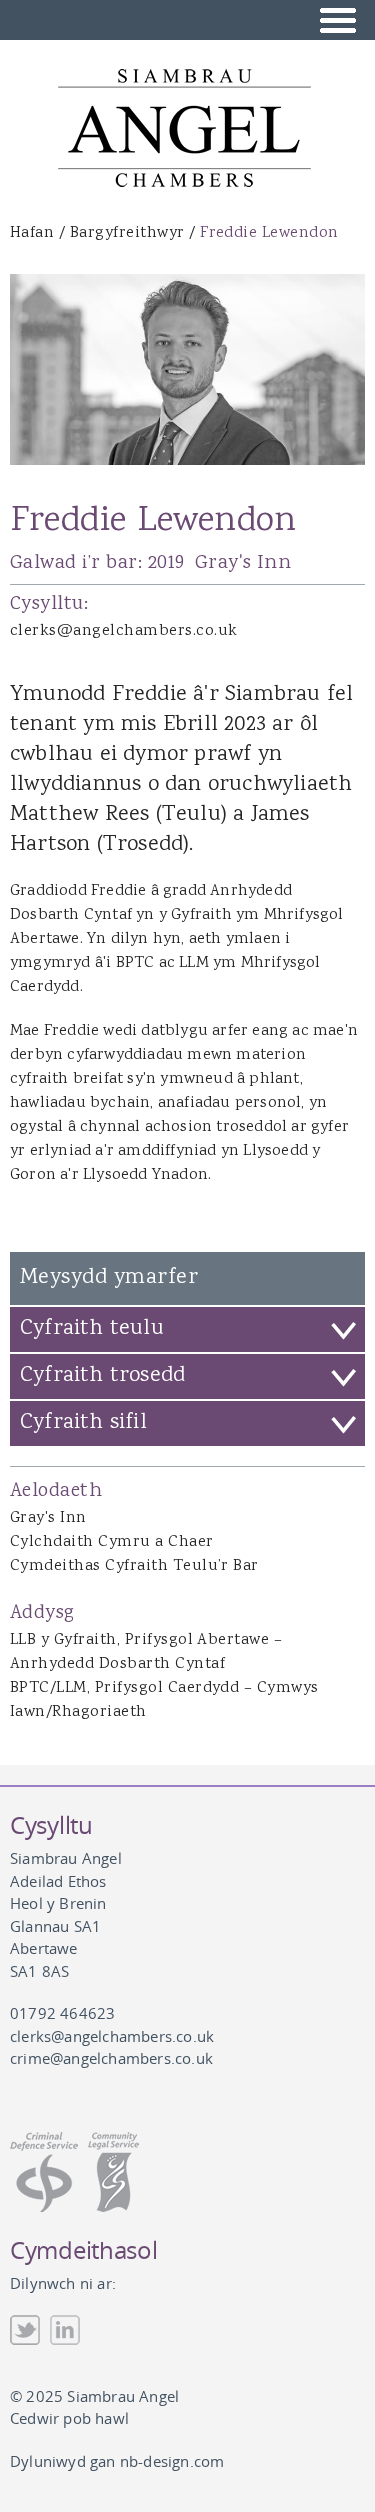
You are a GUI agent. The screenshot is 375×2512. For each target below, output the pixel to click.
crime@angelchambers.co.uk (111, 2058)
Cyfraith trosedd (102, 1376)
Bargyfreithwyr (127, 233)
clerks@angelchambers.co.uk (123, 631)
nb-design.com (172, 2461)
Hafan (32, 233)
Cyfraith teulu (92, 1329)
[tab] (187, 1329)
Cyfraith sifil (83, 1423)
